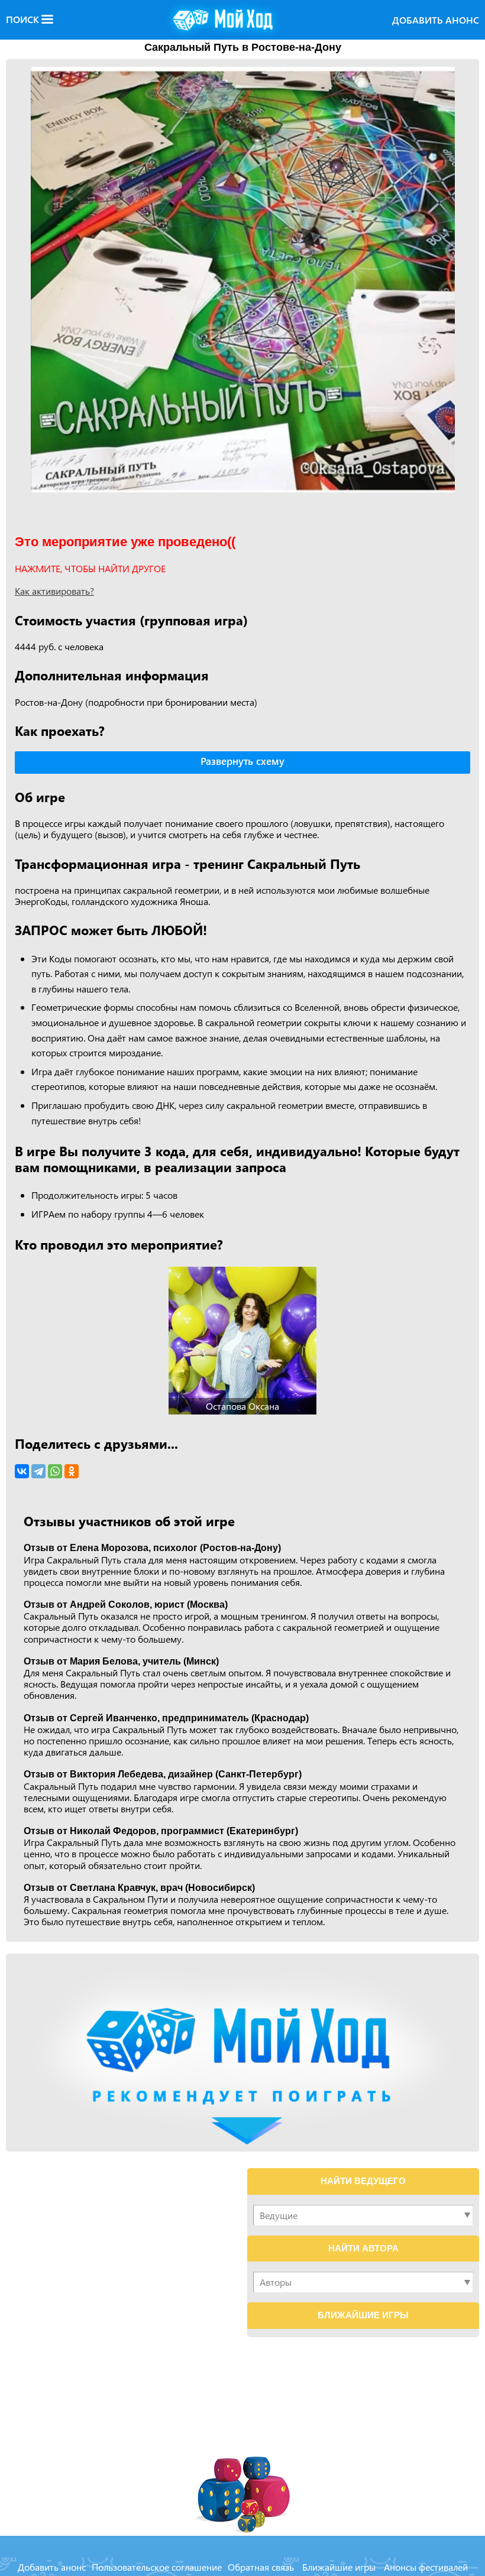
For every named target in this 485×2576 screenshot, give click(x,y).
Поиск (24, 20)
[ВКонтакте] (22, 1471)
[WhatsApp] (55, 1471)
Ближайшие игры (339, 2567)
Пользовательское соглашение (157, 2567)
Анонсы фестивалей (426, 2567)
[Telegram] (38, 1471)
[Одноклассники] (72, 1471)
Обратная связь (261, 2567)
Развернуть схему (242, 761)
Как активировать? (54, 591)
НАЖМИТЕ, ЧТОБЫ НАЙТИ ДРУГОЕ (90, 568)
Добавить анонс (436, 20)
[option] (242, 280)
